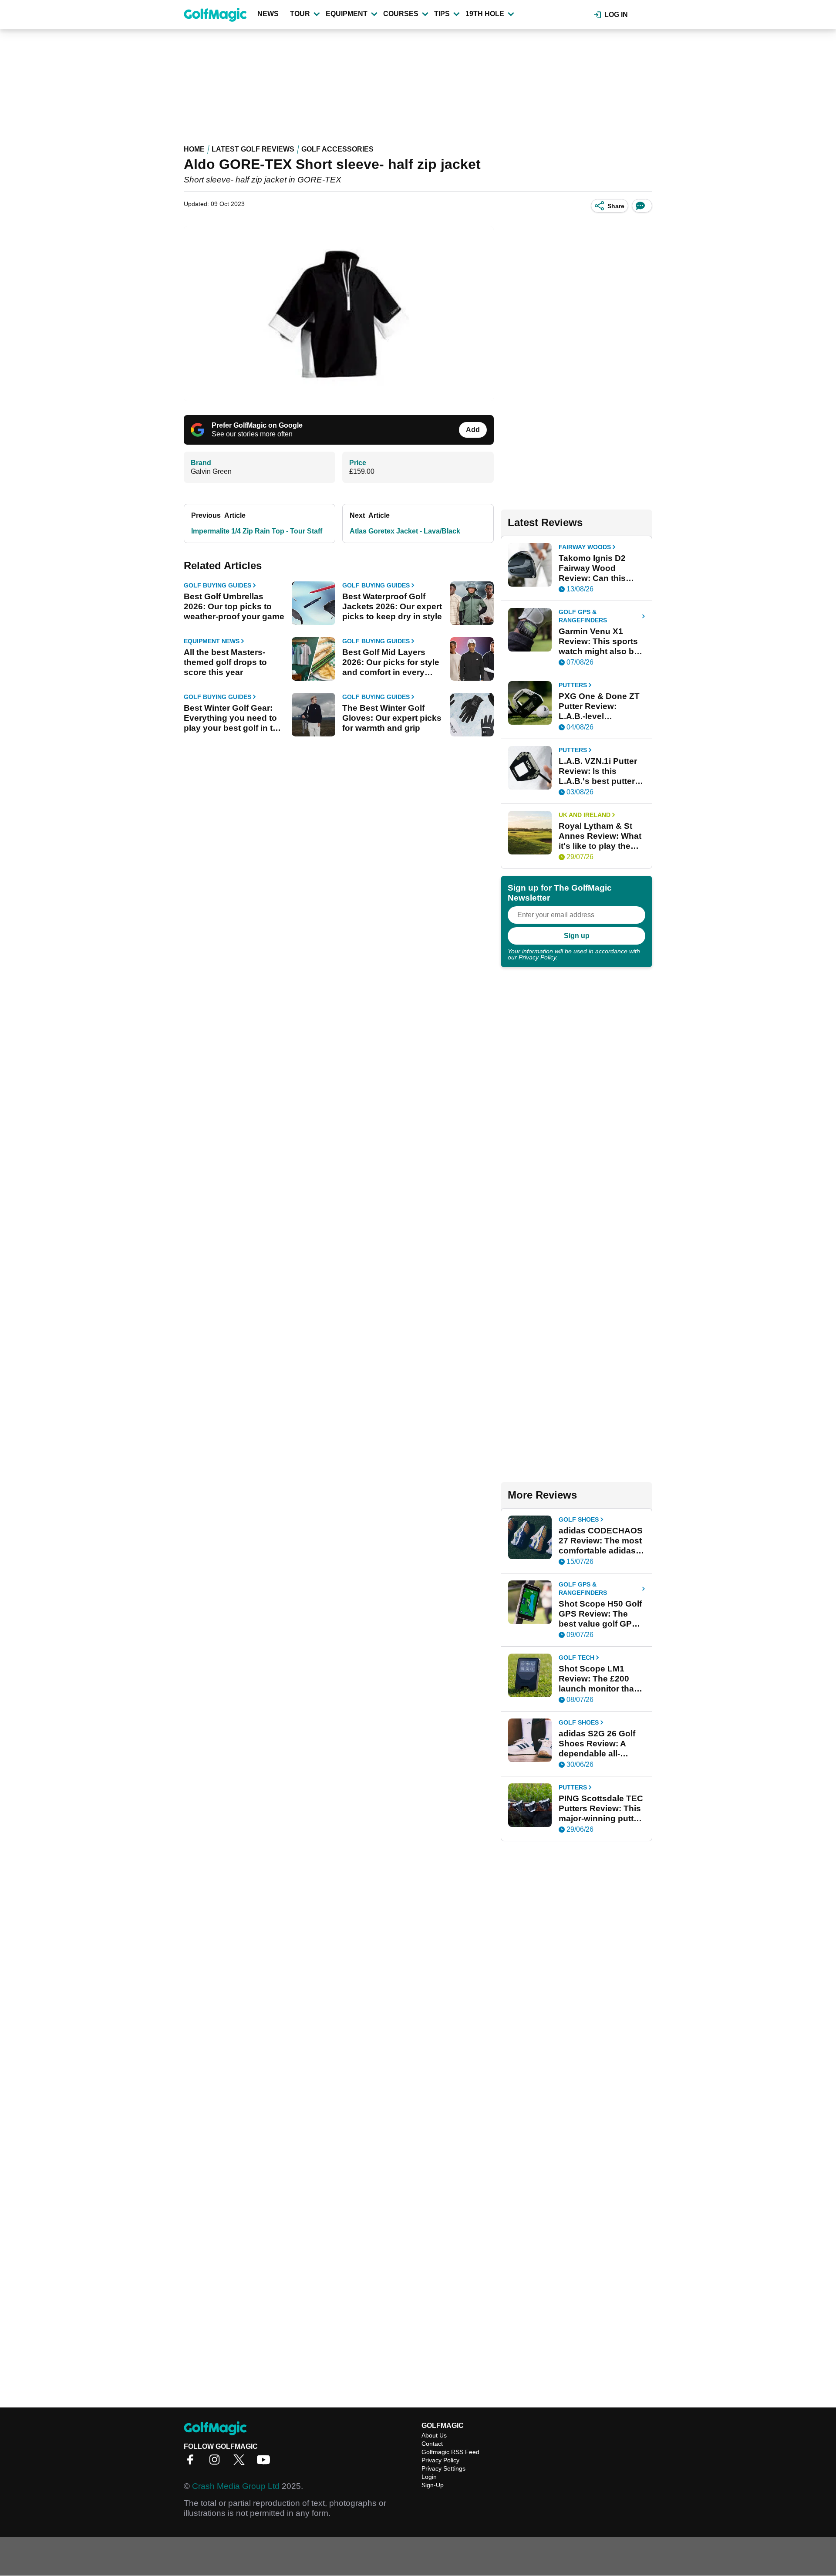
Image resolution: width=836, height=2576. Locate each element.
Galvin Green (211, 471)
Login (429, 2477)
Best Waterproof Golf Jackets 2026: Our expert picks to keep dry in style (392, 606)
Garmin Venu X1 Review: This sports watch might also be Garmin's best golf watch (599, 641)
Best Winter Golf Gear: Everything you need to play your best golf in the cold (233, 718)
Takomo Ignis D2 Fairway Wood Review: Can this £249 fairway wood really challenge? (596, 568)
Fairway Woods (585, 547)
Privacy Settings (443, 2468)
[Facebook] (192, 2463)
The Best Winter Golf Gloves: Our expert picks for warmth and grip (392, 718)
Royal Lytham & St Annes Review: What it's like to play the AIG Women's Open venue (600, 836)
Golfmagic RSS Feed (450, 2452)
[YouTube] (266, 2463)
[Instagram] (217, 2463)
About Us (434, 2435)
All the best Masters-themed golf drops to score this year (225, 662)
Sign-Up (433, 2485)
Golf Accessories (337, 149)
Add (473, 430)
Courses (401, 14)
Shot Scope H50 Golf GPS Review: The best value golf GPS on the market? (600, 1614)
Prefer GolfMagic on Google (257, 425)
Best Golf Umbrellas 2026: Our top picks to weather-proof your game (234, 606)
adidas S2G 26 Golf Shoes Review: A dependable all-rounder (597, 1744)
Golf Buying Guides (217, 585)
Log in (616, 15)
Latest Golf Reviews (253, 149)
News (268, 14)
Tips (442, 14)
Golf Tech (576, 1658)
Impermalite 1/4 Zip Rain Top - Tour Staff (257, 531)
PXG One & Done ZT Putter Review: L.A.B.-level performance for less (600, 706)
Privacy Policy (537, 957)
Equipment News (212, 641)
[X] (241, 2463)
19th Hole (485, 14)
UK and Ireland (585, 815)
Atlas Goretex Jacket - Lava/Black (405, 531)
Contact (432, 2444)
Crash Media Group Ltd (236, 2486)
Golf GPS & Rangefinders (583, 616)
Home (194, 149)
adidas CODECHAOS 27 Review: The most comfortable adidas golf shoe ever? (601, 1541)
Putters (573, 685)
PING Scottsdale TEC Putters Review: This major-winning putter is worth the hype (601, 1809)
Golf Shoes (579, 1519)
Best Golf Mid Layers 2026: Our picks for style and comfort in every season (391, 662)
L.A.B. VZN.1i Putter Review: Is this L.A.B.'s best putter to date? (598, 771)
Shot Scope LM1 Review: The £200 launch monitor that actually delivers (598, 1679)
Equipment (347, 14)
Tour (300, 14)
